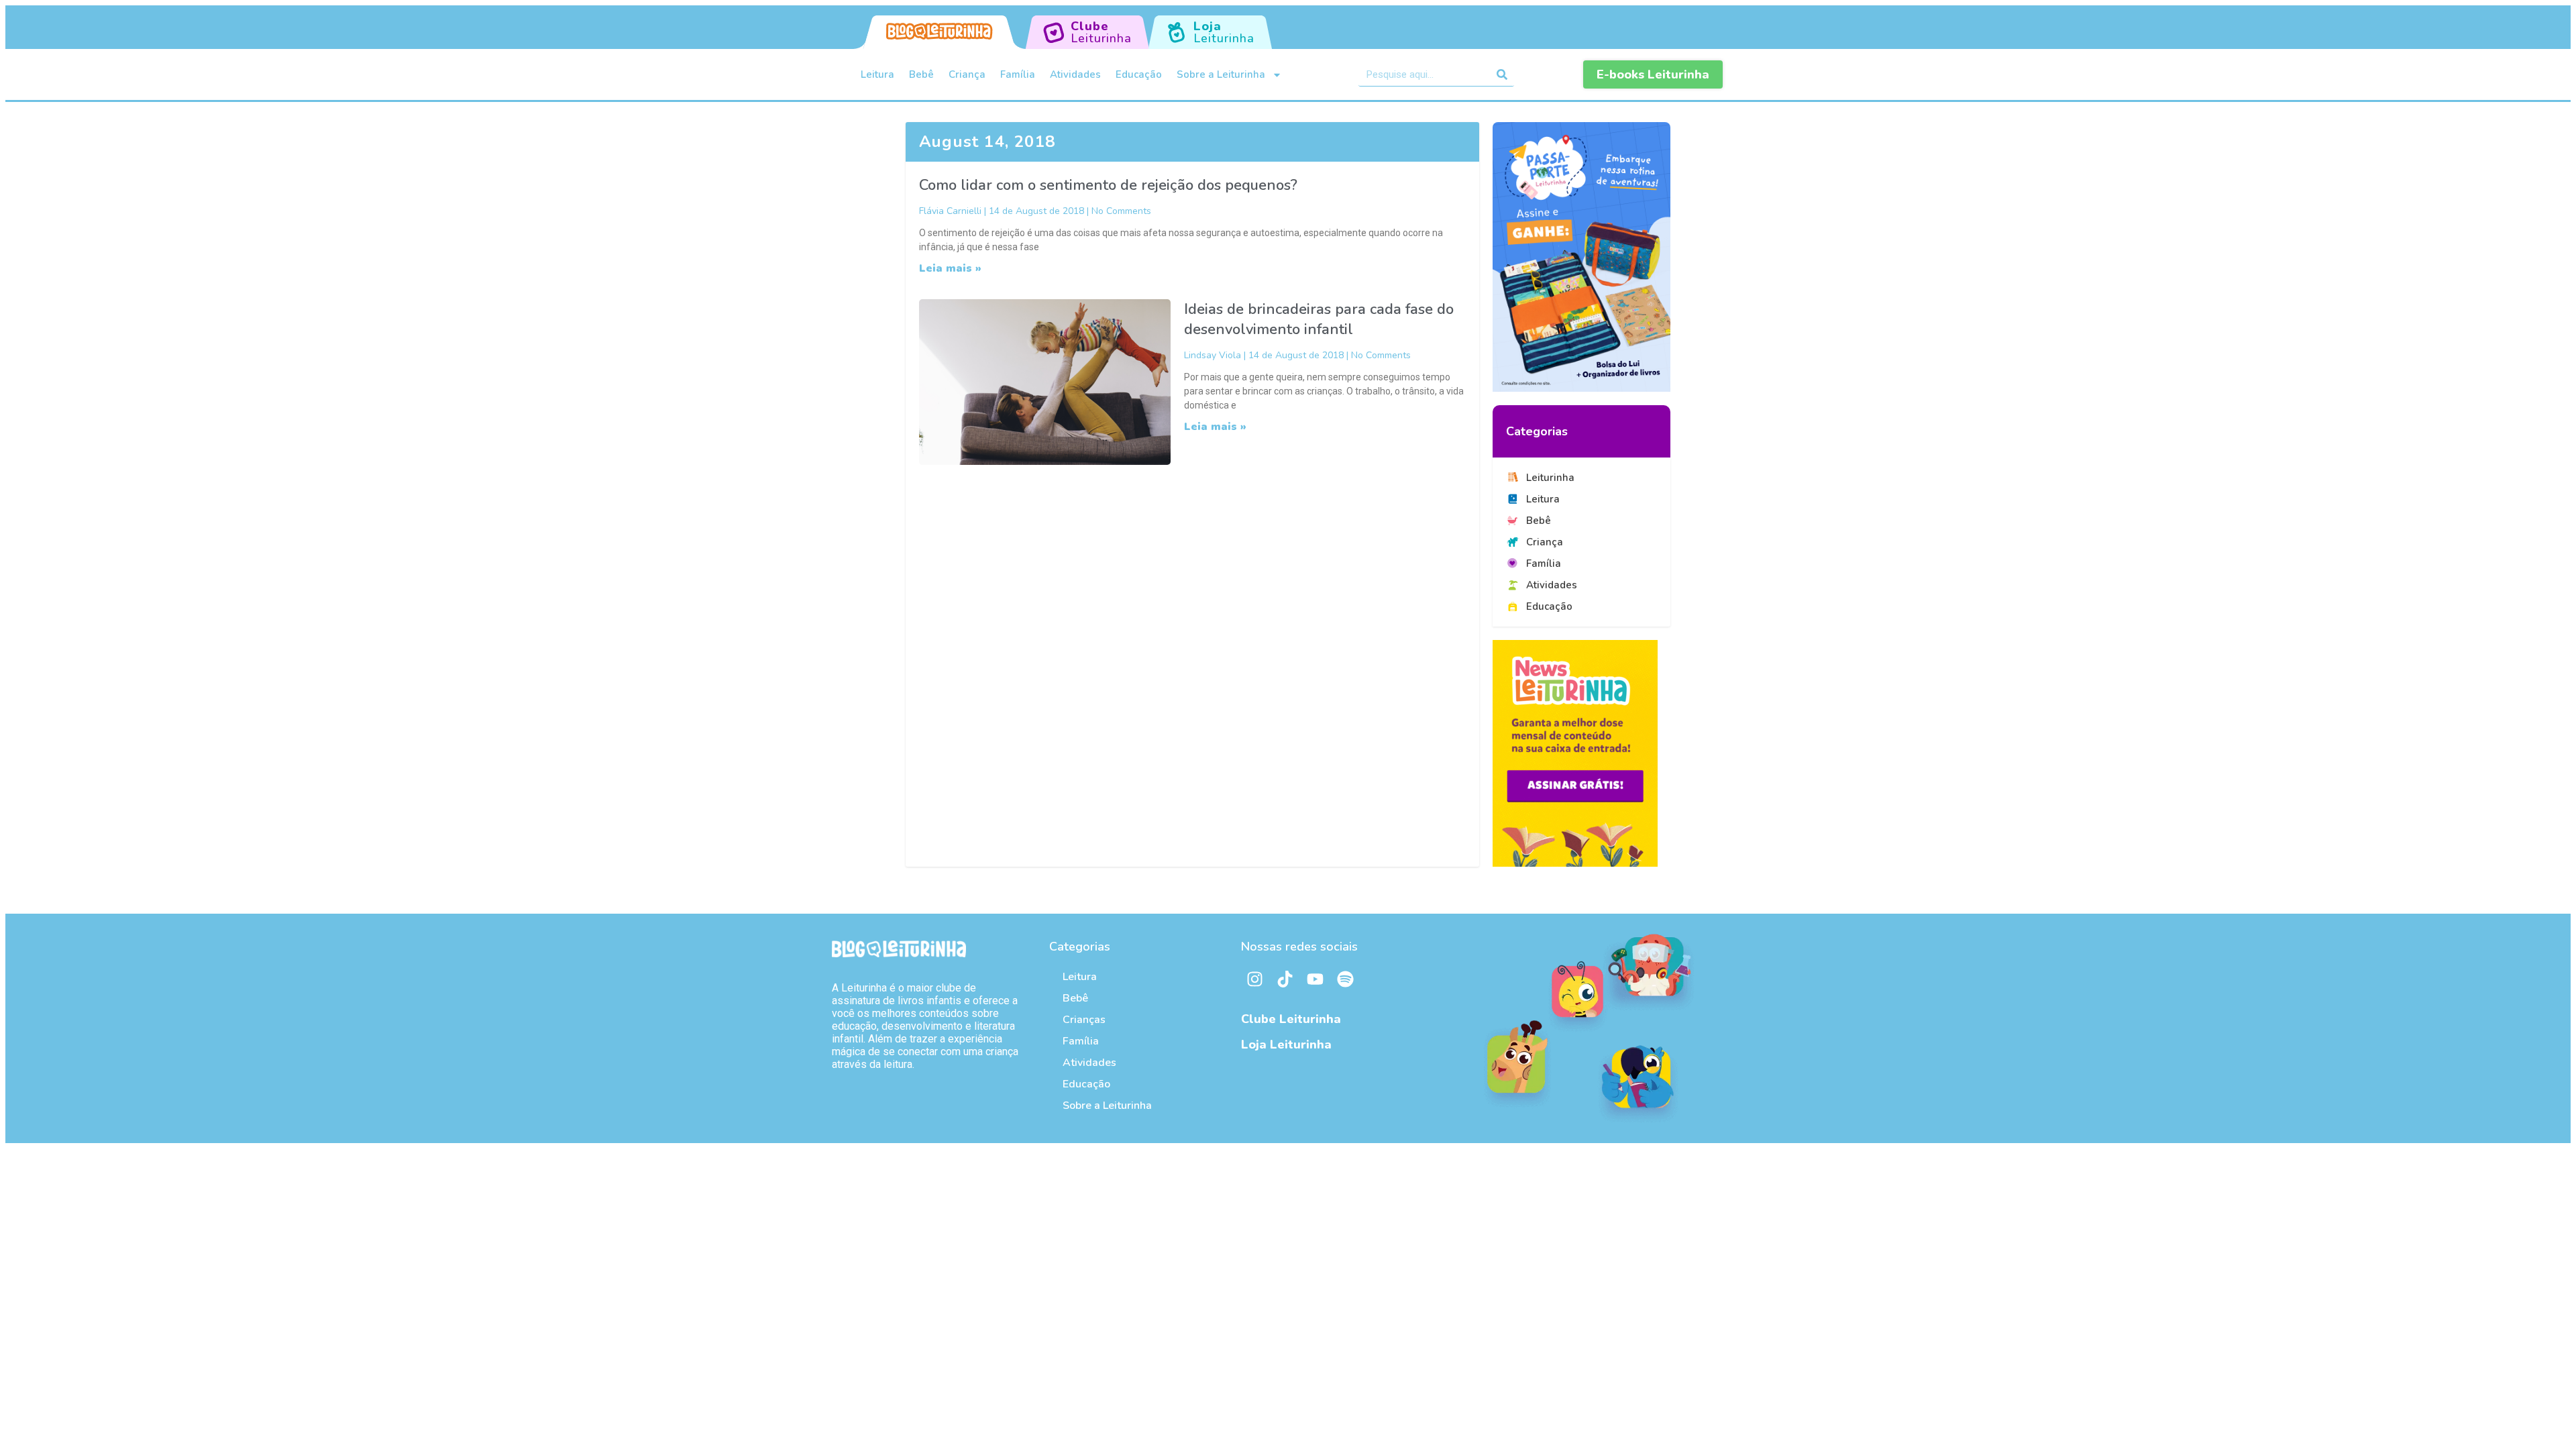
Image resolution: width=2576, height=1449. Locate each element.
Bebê (921, 74)
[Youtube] (1315, 979)
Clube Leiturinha (1291, 1019)
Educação (1139, 74)
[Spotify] (1345, 979)
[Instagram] (1254, 979)
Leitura (877, 74)
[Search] (1502, 74)
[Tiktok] (1285, 979)
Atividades (1075, 74)
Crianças (1084, 1020)
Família (1018, 74)
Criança (967, 74)
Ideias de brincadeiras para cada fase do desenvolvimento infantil (1319, 319)
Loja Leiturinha (1286, 1044)
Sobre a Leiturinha (1221, 74)
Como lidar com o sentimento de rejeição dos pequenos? (1108, 185)
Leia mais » (950, 268)
